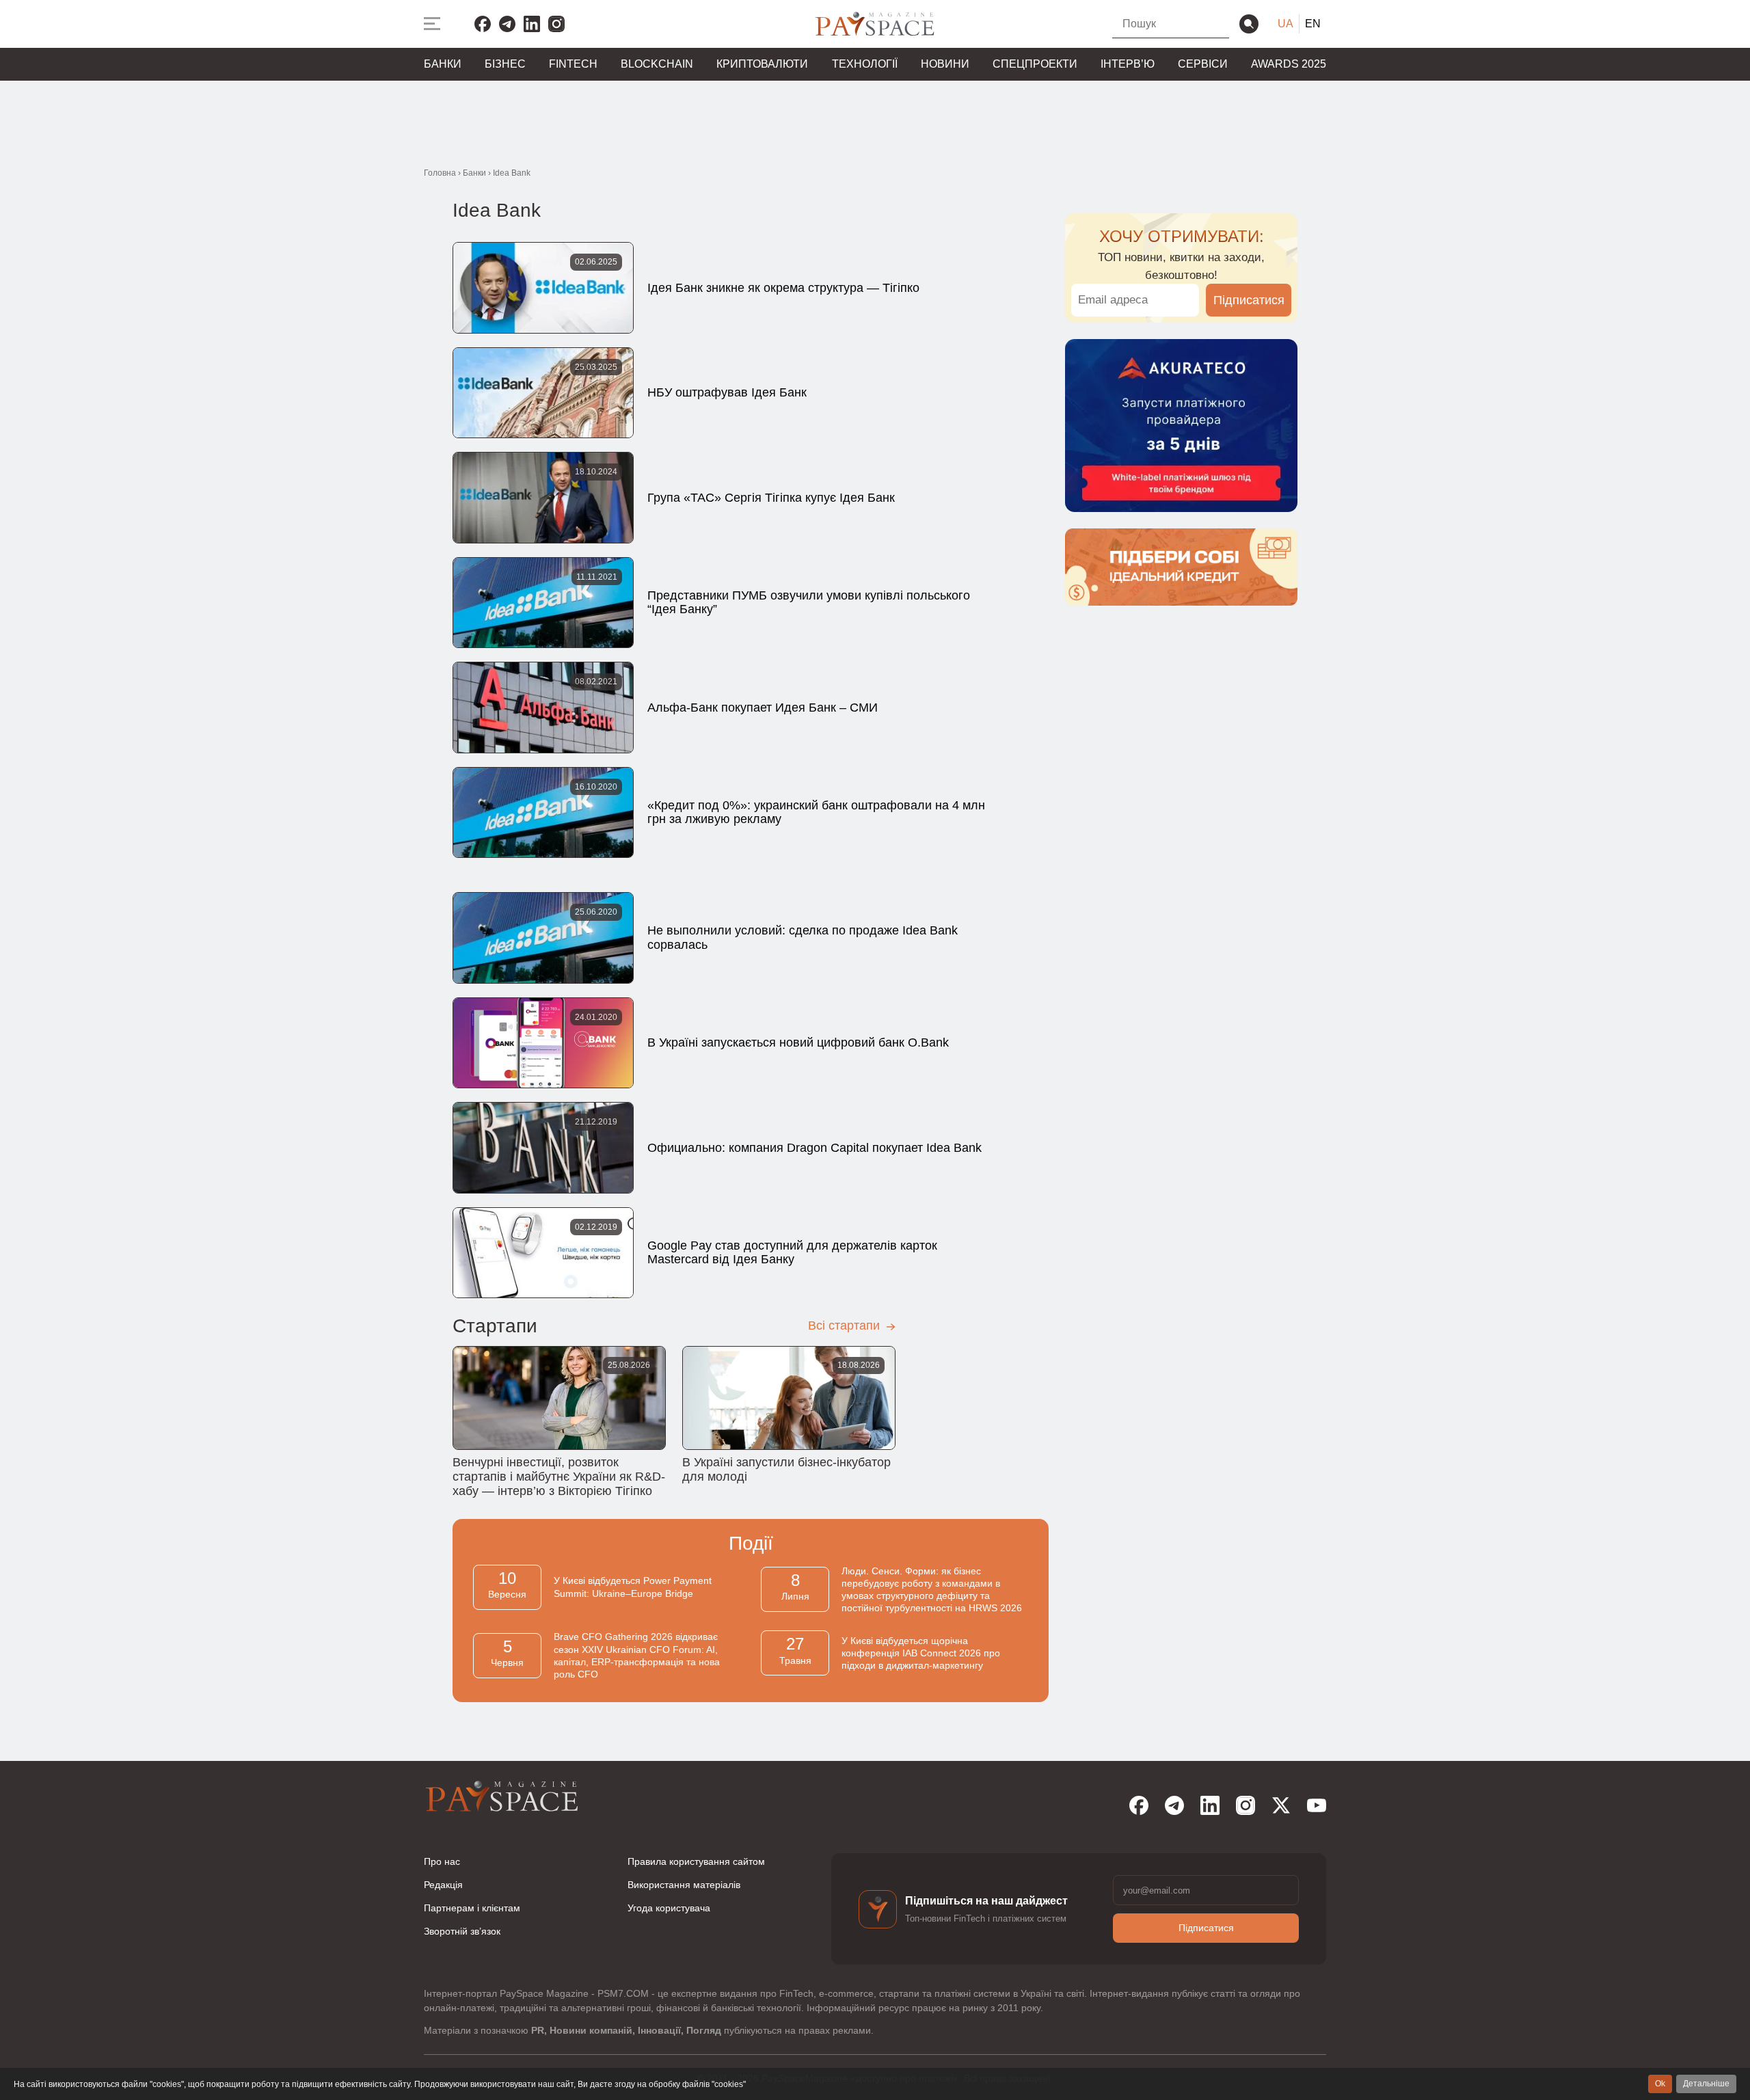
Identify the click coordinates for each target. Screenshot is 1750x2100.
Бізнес (505, 64)
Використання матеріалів (684, 1885)
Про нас (442, 1861)
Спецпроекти (1035, 64)
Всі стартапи (846, 1325)
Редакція (443, 1885)
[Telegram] (507, 24)
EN (1313, 24)
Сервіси (1203, 64)
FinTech (573, 64)
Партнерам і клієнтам (472, 1908)
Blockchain (657, 64)
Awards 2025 (1289, 64)
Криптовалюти (762, 64)
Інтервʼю (1128, 64)
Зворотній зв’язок (462, 1931)
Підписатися (1249, 300)
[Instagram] (556, 24)
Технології (865, 64)
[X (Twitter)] (1281, 1805)
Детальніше (1706, 2084)
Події (751, 1543)
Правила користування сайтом (696, 1861)
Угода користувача (669, 1908)
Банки (443, 64)
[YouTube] (1317, 1805)
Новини (945, 64)
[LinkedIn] (532, 24)
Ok (1660, 2084)
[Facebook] (483, 24)
